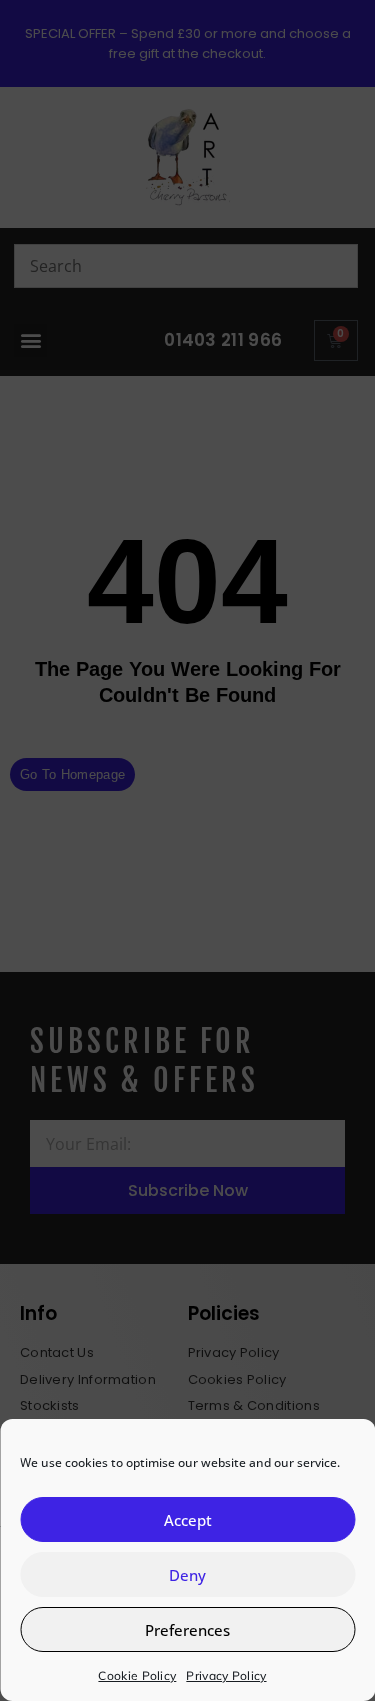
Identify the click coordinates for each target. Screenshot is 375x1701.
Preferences (187, 1630)
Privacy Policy (226, 1675)
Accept (188, 1520)
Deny (187, 1575)
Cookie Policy (137, 1675)
